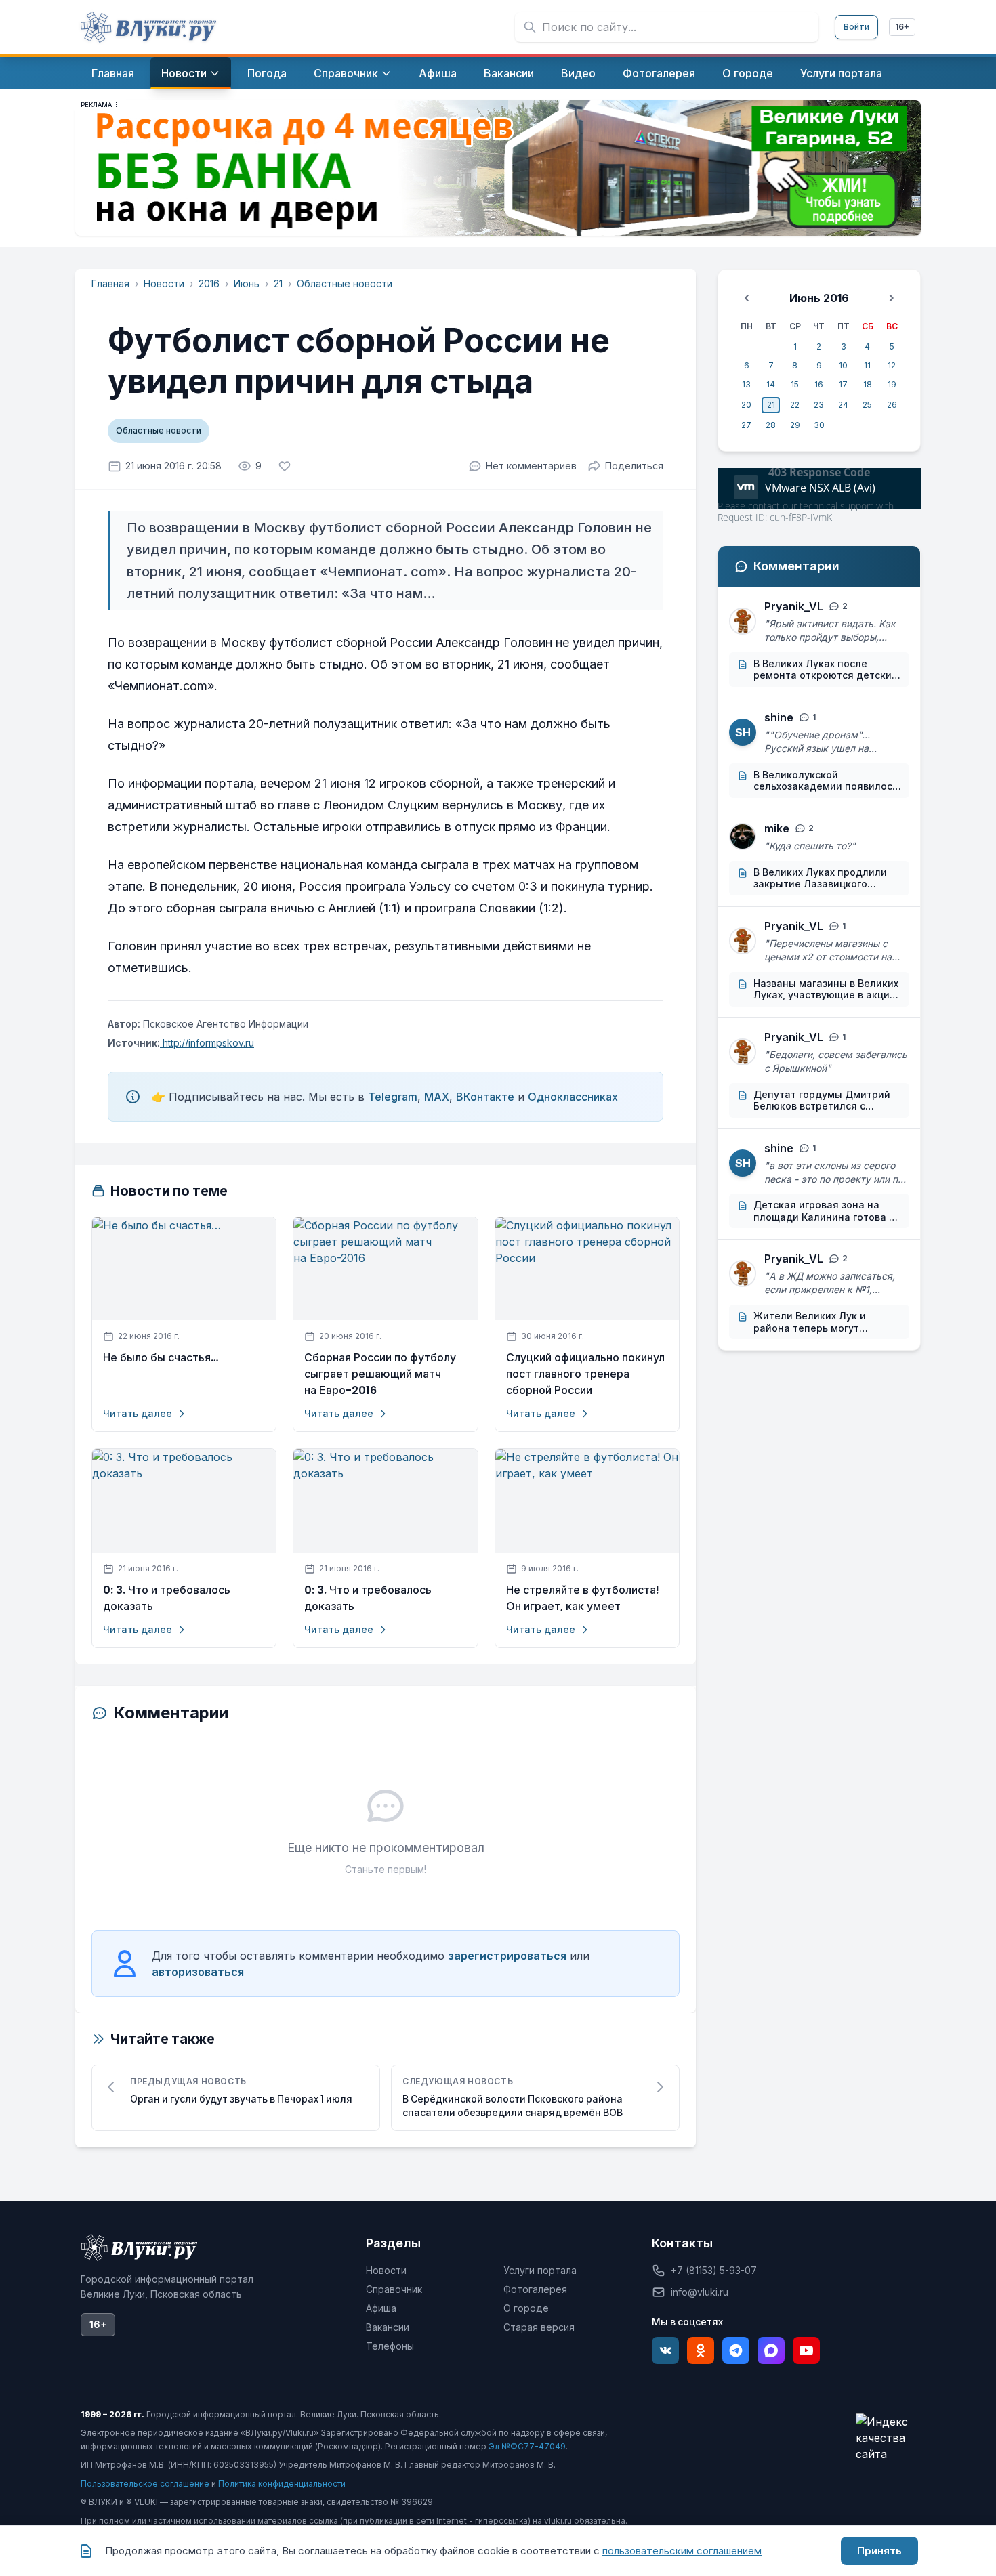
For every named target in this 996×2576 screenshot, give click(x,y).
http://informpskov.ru (207, 1043)
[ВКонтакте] (665, 2350)
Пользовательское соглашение (145, 2484)
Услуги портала (540, 2270)
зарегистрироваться (507, 1956)
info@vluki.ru (700, 2292)
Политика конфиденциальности (282, 2484)
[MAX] (771, 2350)
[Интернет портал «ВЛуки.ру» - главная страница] (148, 27)
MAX (437, 1097)
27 (746, 425)
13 (746, 384)
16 (819, 384)
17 (843, 384)
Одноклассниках (573, 1097)
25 (867, 405)
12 (892, 365)
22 (795, 405)
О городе (526, 2308)
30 (819, 425)
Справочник (394, 2289)
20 (746, 405)
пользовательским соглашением (682, 2551)
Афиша (381, 2308)
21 (278, 283)
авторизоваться (198, 1972)
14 (771, 384)
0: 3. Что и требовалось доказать (167, 1598)
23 (819, 405)
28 (771, 425)
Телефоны (390, 2346)
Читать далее (138, 1413)
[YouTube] (806, 2350)
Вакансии (388, 2327)
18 (868, 384)
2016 (209, 283)
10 (843, 365)
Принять (879, 2551)
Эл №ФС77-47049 (527, 2446)
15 (795, 384)
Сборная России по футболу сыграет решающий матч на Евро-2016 (380, 1374)
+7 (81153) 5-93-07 (714, 2270)
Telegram (393, 1097)
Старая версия (539, 2327)
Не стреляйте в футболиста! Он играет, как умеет (583, 1598)
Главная (110, 283)
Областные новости (345, 283)
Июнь (247, 283)
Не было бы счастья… (161, 1358)
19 (892, 384)
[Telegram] (736, 2350)
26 (892, 405)
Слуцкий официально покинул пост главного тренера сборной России (585, 1374)
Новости (164, 283)
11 (867, 365)
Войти (856, 27)
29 (795, 425)
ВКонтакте (485, 1097)
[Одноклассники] (701, 2350)
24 (843, 405)
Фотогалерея (535, 2289)
